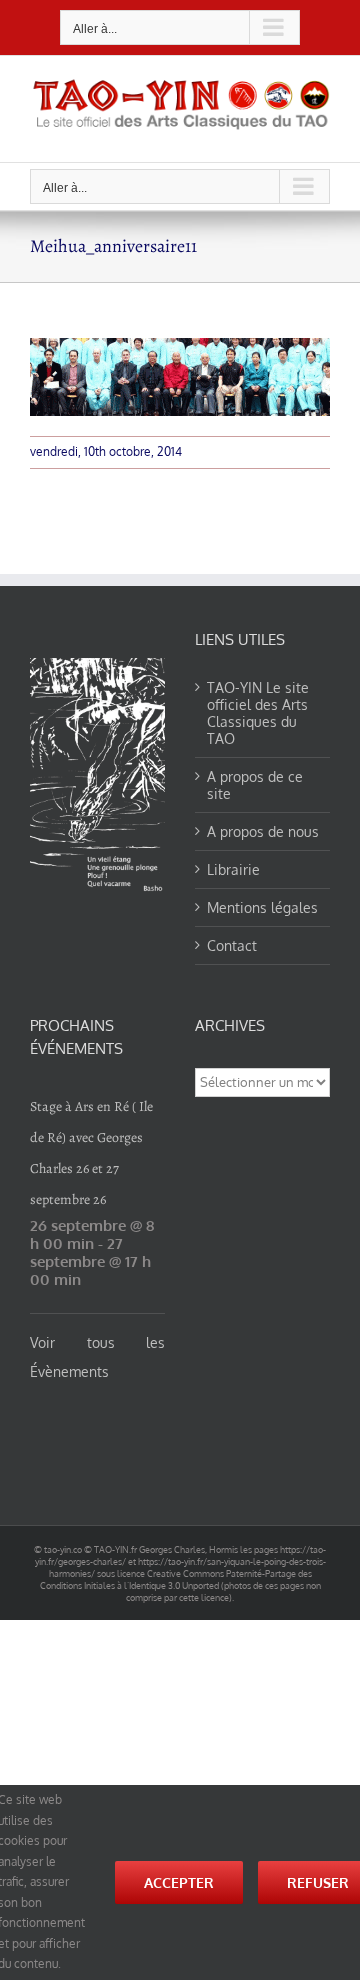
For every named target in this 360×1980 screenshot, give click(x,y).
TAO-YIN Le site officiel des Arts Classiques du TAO (258, 713)
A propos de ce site (255, 785)
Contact (232, 945)
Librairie (233, 869)
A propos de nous (263, 831)
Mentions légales (262, 907)
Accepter (179, 1882)
